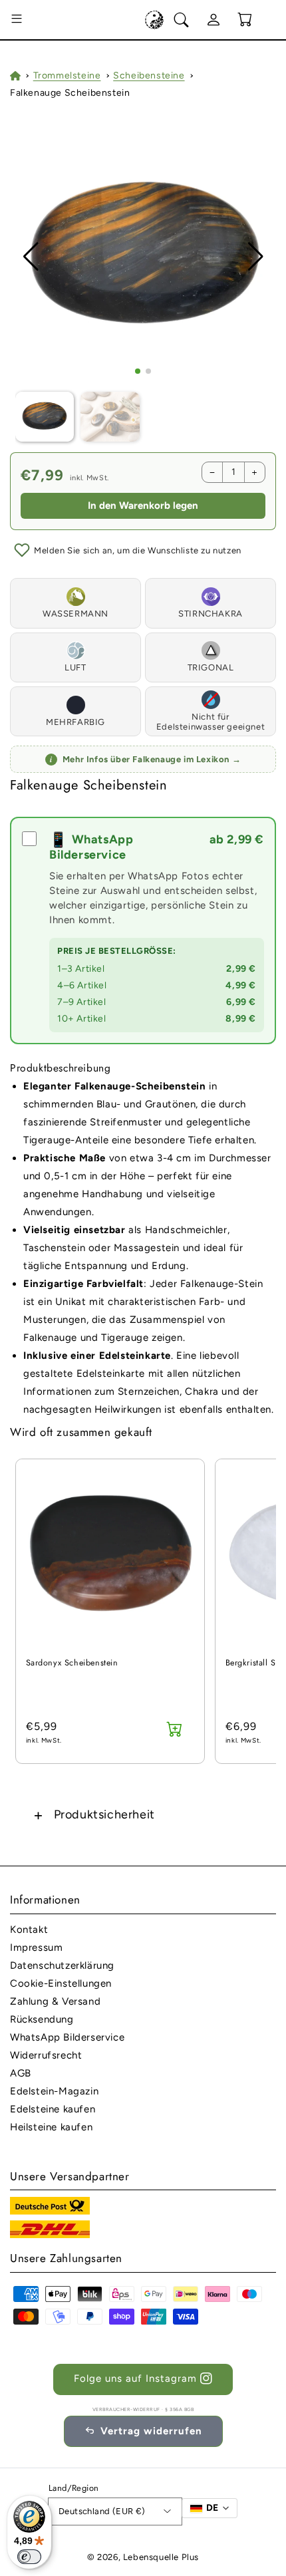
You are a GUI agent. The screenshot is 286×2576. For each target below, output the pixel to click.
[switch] (29, 2557)
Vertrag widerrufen (151, 2431)
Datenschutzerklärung (62, 1965)
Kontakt (29, 1930)
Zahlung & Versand (55, 2001)
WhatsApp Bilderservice (67, 2037)
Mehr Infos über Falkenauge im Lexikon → (145, 759)
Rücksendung (42, 2019)
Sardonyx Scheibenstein (72, 1663)
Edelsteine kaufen (53, 2109)
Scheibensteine (149, 75)
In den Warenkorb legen (143, 505)
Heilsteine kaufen (51, 2127)
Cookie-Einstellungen (61, 1983)
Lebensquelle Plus (161, 2557)
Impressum (36, 1947)
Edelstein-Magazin (54, 2091)
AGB (21, 2073)
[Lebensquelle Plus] (154, 20)
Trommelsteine (67, 75)
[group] (143, 257)
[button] (17, 20)
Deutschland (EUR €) (102, 2511)
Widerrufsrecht (46, 2055)
